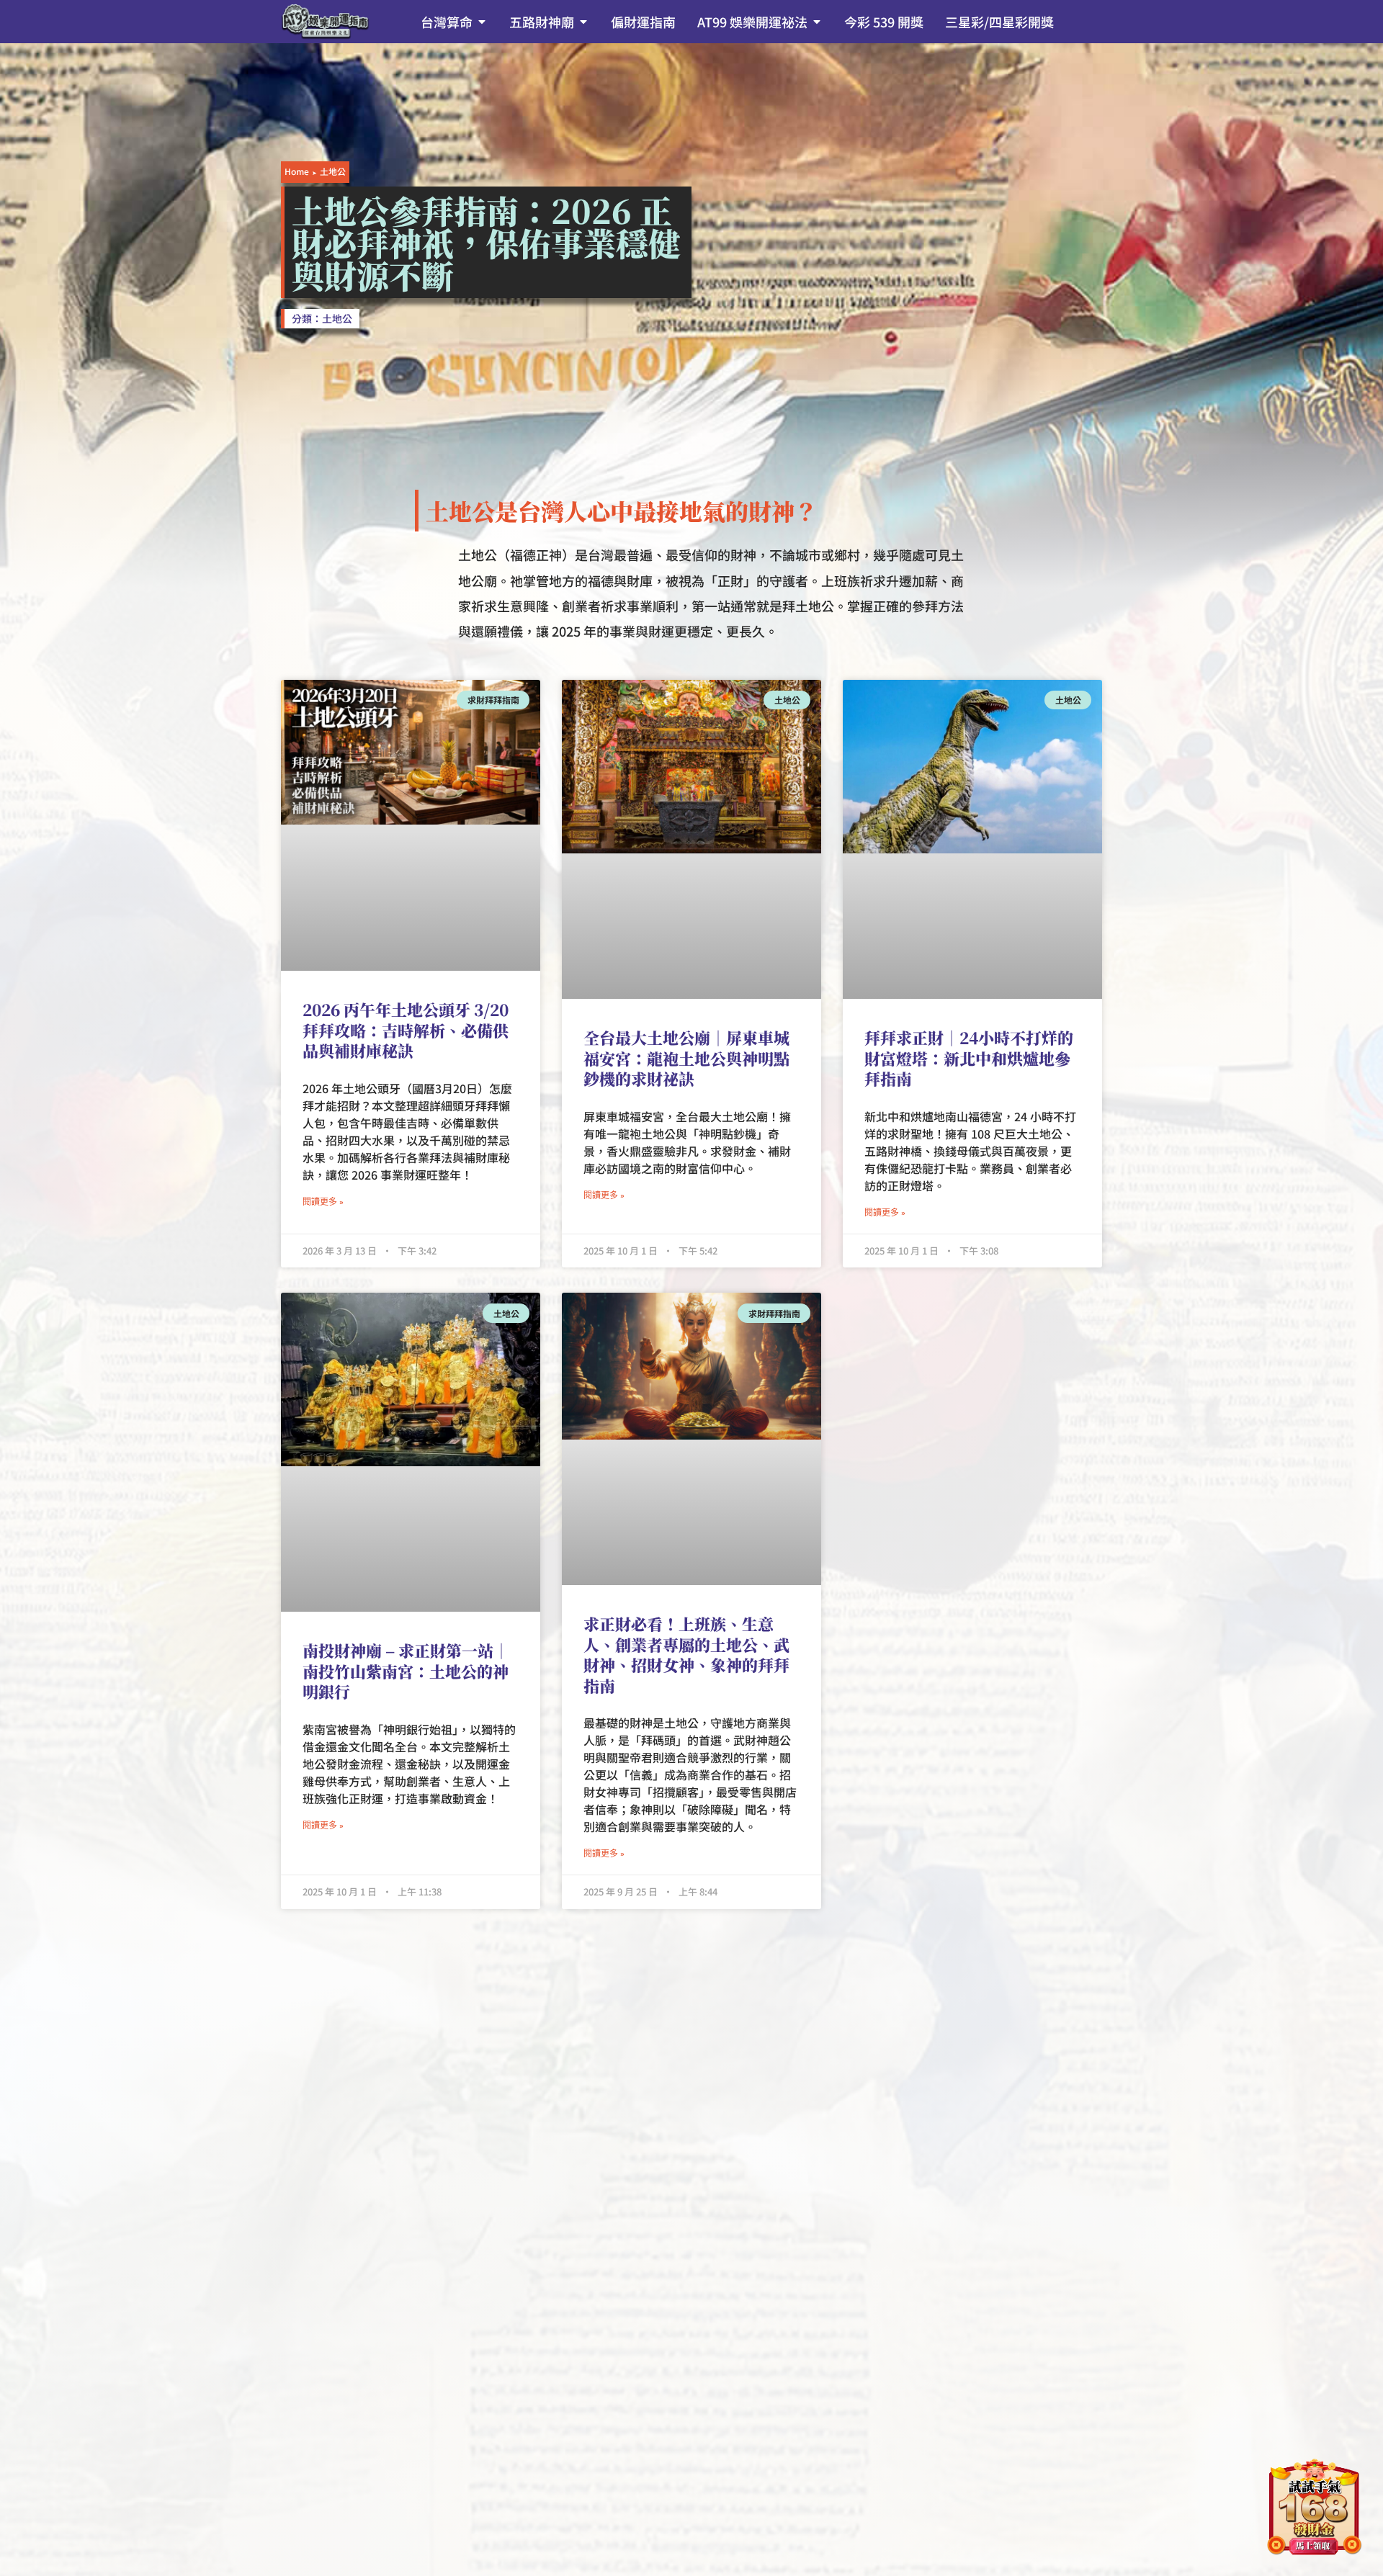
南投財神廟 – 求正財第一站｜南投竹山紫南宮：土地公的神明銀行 (406, 1671)
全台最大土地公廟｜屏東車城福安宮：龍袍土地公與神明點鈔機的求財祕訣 (686, 1058)
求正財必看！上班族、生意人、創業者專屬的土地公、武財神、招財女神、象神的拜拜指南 (686, 1655)
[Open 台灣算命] (482, 22)
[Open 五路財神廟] (583, 22)
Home (297, 171)
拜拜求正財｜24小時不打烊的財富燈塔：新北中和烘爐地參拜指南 (969, 1058)
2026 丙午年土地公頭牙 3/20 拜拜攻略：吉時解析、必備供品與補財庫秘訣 (406, 1030)
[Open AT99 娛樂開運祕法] (817, 22)
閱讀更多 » (323, 1202)
